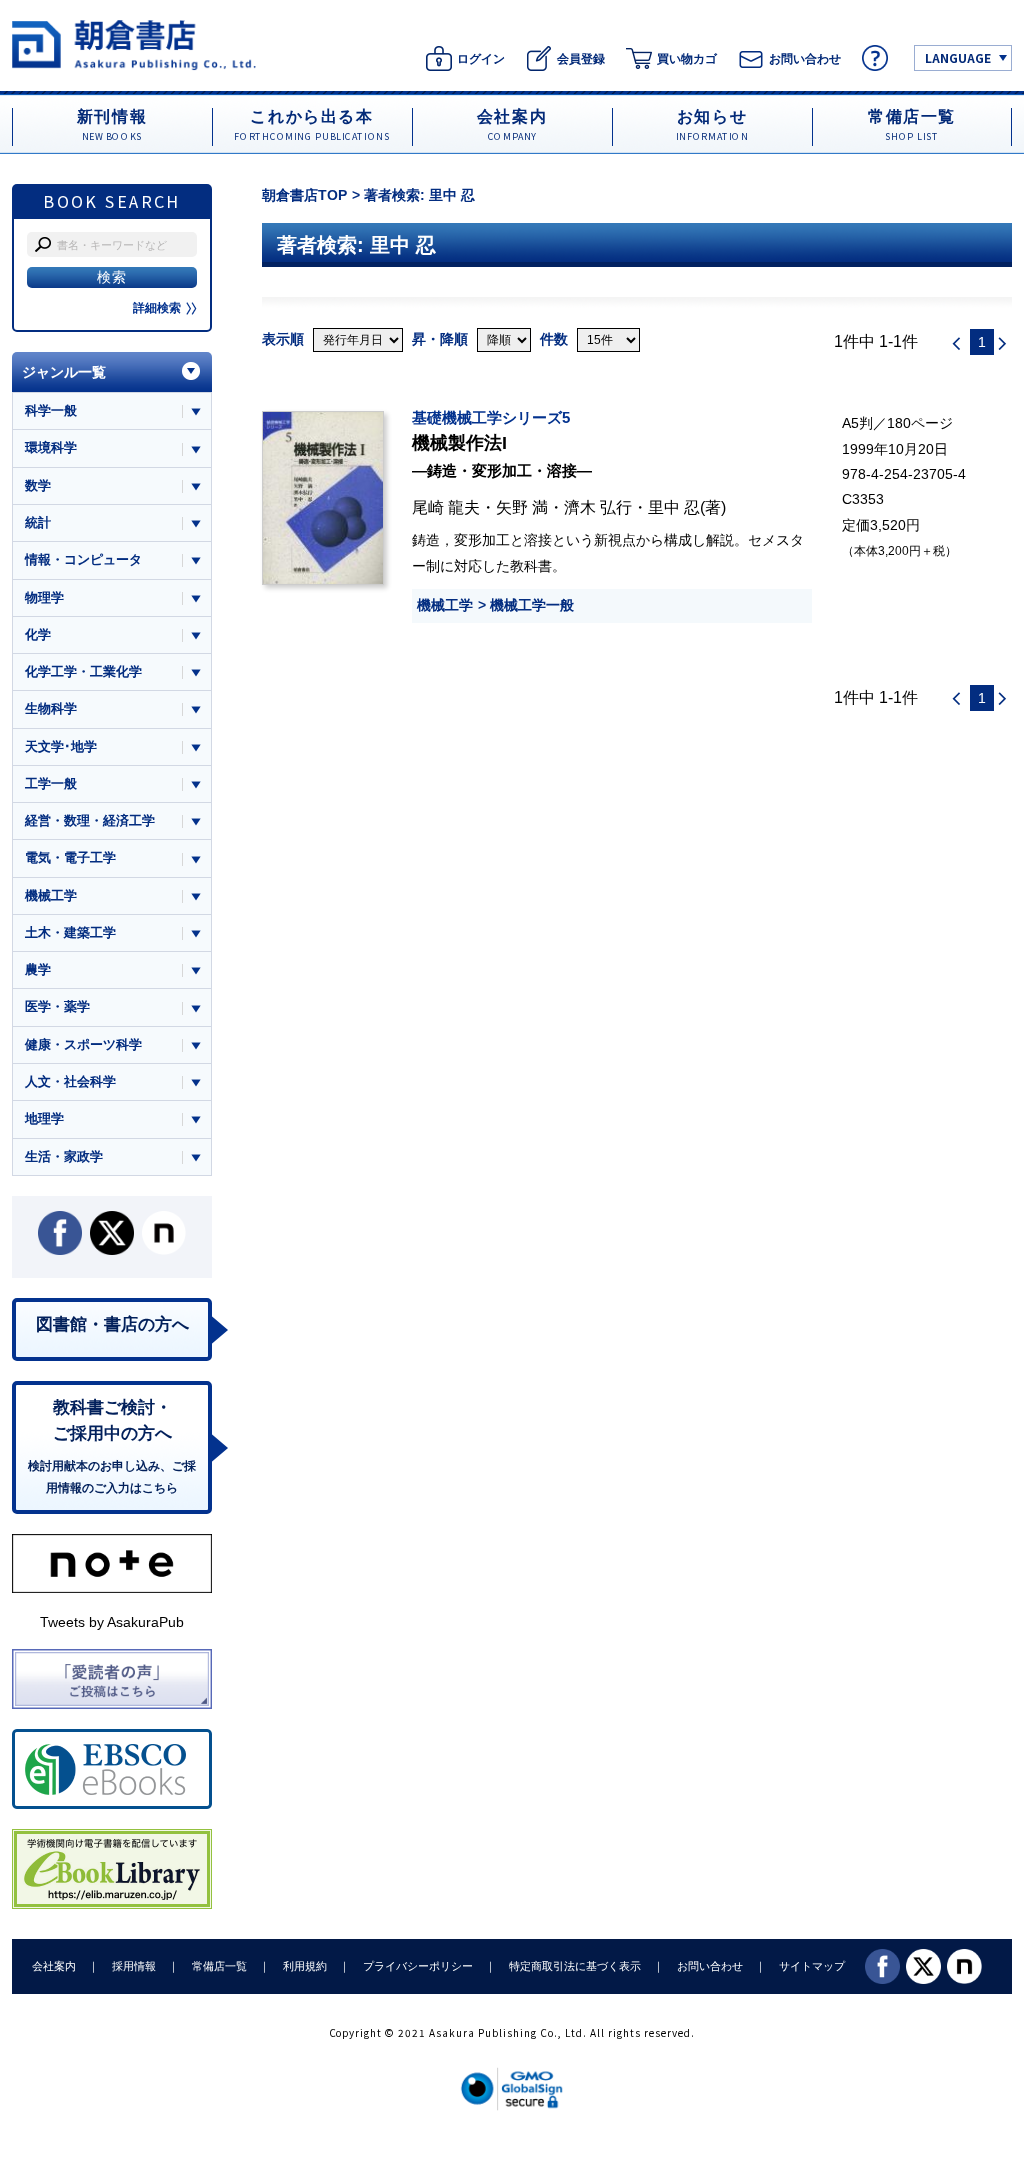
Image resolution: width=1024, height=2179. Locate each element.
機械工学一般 (532, 605)
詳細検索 (157, 308)
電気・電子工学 (70, 857)
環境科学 (51, 447)
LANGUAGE (958, 57)
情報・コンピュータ (83, 559)
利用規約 (305, 1966)
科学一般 (51, 410)
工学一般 (51, 783)
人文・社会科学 (70, 1081)
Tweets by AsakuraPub (112, 1622)
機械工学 (445, 605)
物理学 (44, 597)
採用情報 (134, 1966)
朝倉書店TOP (304, 195)
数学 (38, 485)
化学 (38, 634)
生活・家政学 (64, 1156)
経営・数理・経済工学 (90, 820)
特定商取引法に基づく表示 (575, 1966)
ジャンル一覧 (64, 372)
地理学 (44, 1118)
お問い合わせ (710, 1966)
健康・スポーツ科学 (83, 1044)
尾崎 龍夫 (446, 507)
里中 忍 (674, 507)
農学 (38, 969)
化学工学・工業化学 (83, 671)
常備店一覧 (219, 1966)
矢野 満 (522, 507)
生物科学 (51, 708)
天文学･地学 (61, 746)
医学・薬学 (57, 1006)
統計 (38, 522)
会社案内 (54, 1966)
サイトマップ (812, 1966)
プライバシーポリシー (418, 1966)
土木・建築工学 (70, 932)
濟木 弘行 (598, 507)
